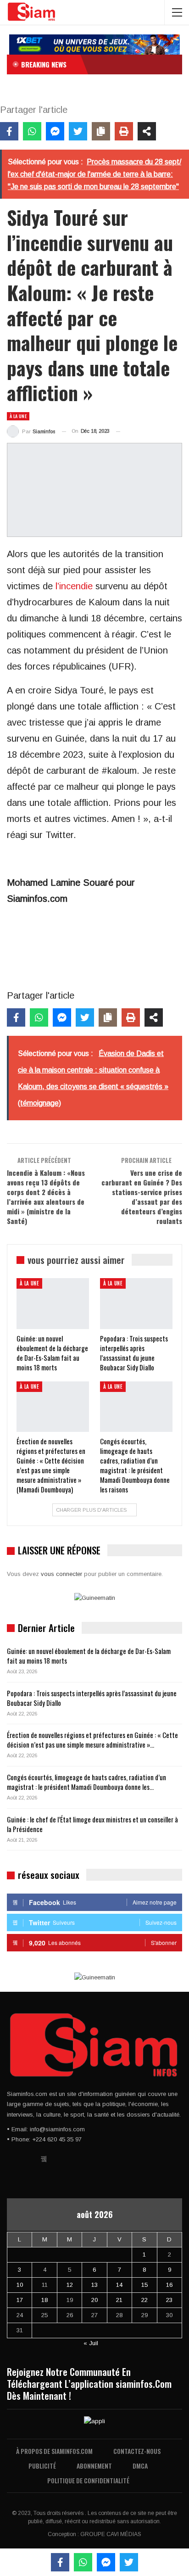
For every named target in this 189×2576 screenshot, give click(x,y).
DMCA (140, 2466)
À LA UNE (18, 416)
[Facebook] (9, 131)
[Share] (147, 131)
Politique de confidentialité (88, 2480)
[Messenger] (55, 131)
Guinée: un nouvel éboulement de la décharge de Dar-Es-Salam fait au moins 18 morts (89, 1656)
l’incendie (74, 586)
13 (94, 2285)
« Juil (91, 2343)
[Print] (124, 131)
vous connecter (61, 1574)
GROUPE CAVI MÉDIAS (111, 2534)
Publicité (42, 2466)
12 (70, 2285)
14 (119, 2285)
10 (20, 2285)
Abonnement (94, 2466)
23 (169, 2300)
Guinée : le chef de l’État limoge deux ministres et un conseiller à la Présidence (92, 1824)
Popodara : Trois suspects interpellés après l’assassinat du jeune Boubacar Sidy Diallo (92, 1698)
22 (145, 2300)
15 (145, 2285)
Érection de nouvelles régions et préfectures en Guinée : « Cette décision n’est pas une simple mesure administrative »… (92, 1740)
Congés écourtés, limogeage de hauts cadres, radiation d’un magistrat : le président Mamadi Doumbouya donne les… (86, 1782)
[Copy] (101, 131)
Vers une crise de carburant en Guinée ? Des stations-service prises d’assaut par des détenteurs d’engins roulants (142, 1197)
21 (119, 2300)
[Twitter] (78, 131)
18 (44, 2300)
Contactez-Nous (137, 2451)
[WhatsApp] (32, 131)
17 (20, 2300)
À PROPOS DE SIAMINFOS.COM (54, 2451)
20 (94, 2300)
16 (169, 2285)
